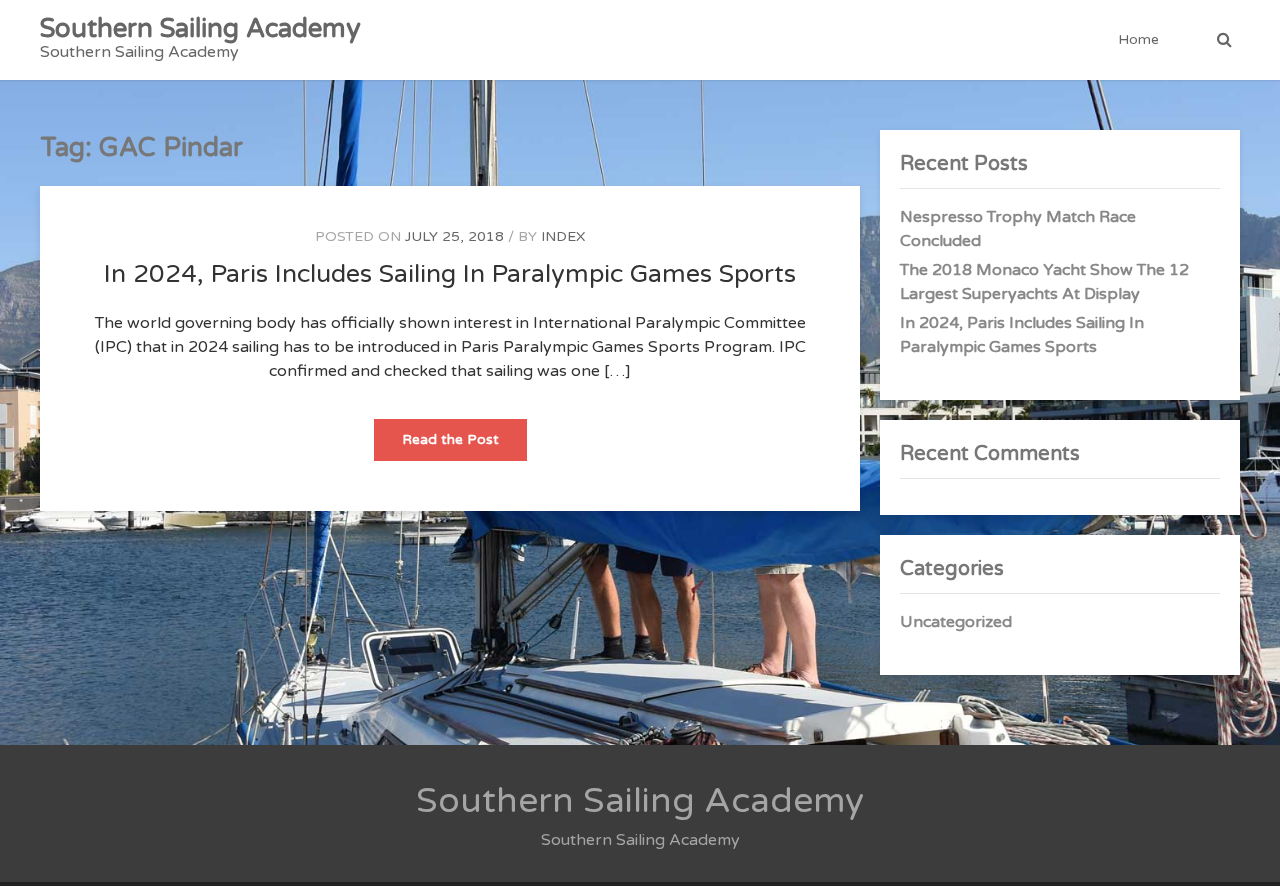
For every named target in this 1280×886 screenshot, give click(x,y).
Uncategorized (956, 622)
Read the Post (464, 445)
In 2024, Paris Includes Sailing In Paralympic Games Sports (450, 274)
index (563, 236)
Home (1138, 39)
